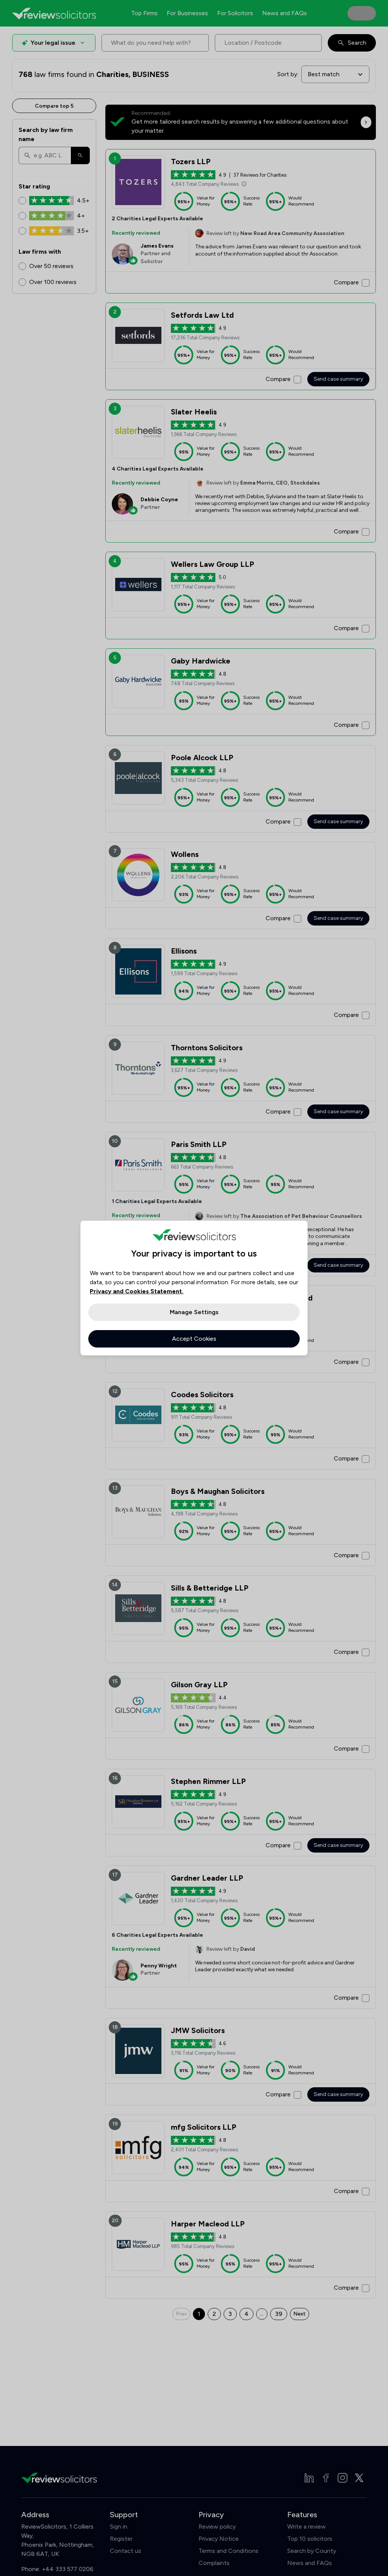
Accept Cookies (194, 1339)
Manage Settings (194, 1312)
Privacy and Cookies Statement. (137, 1291)
